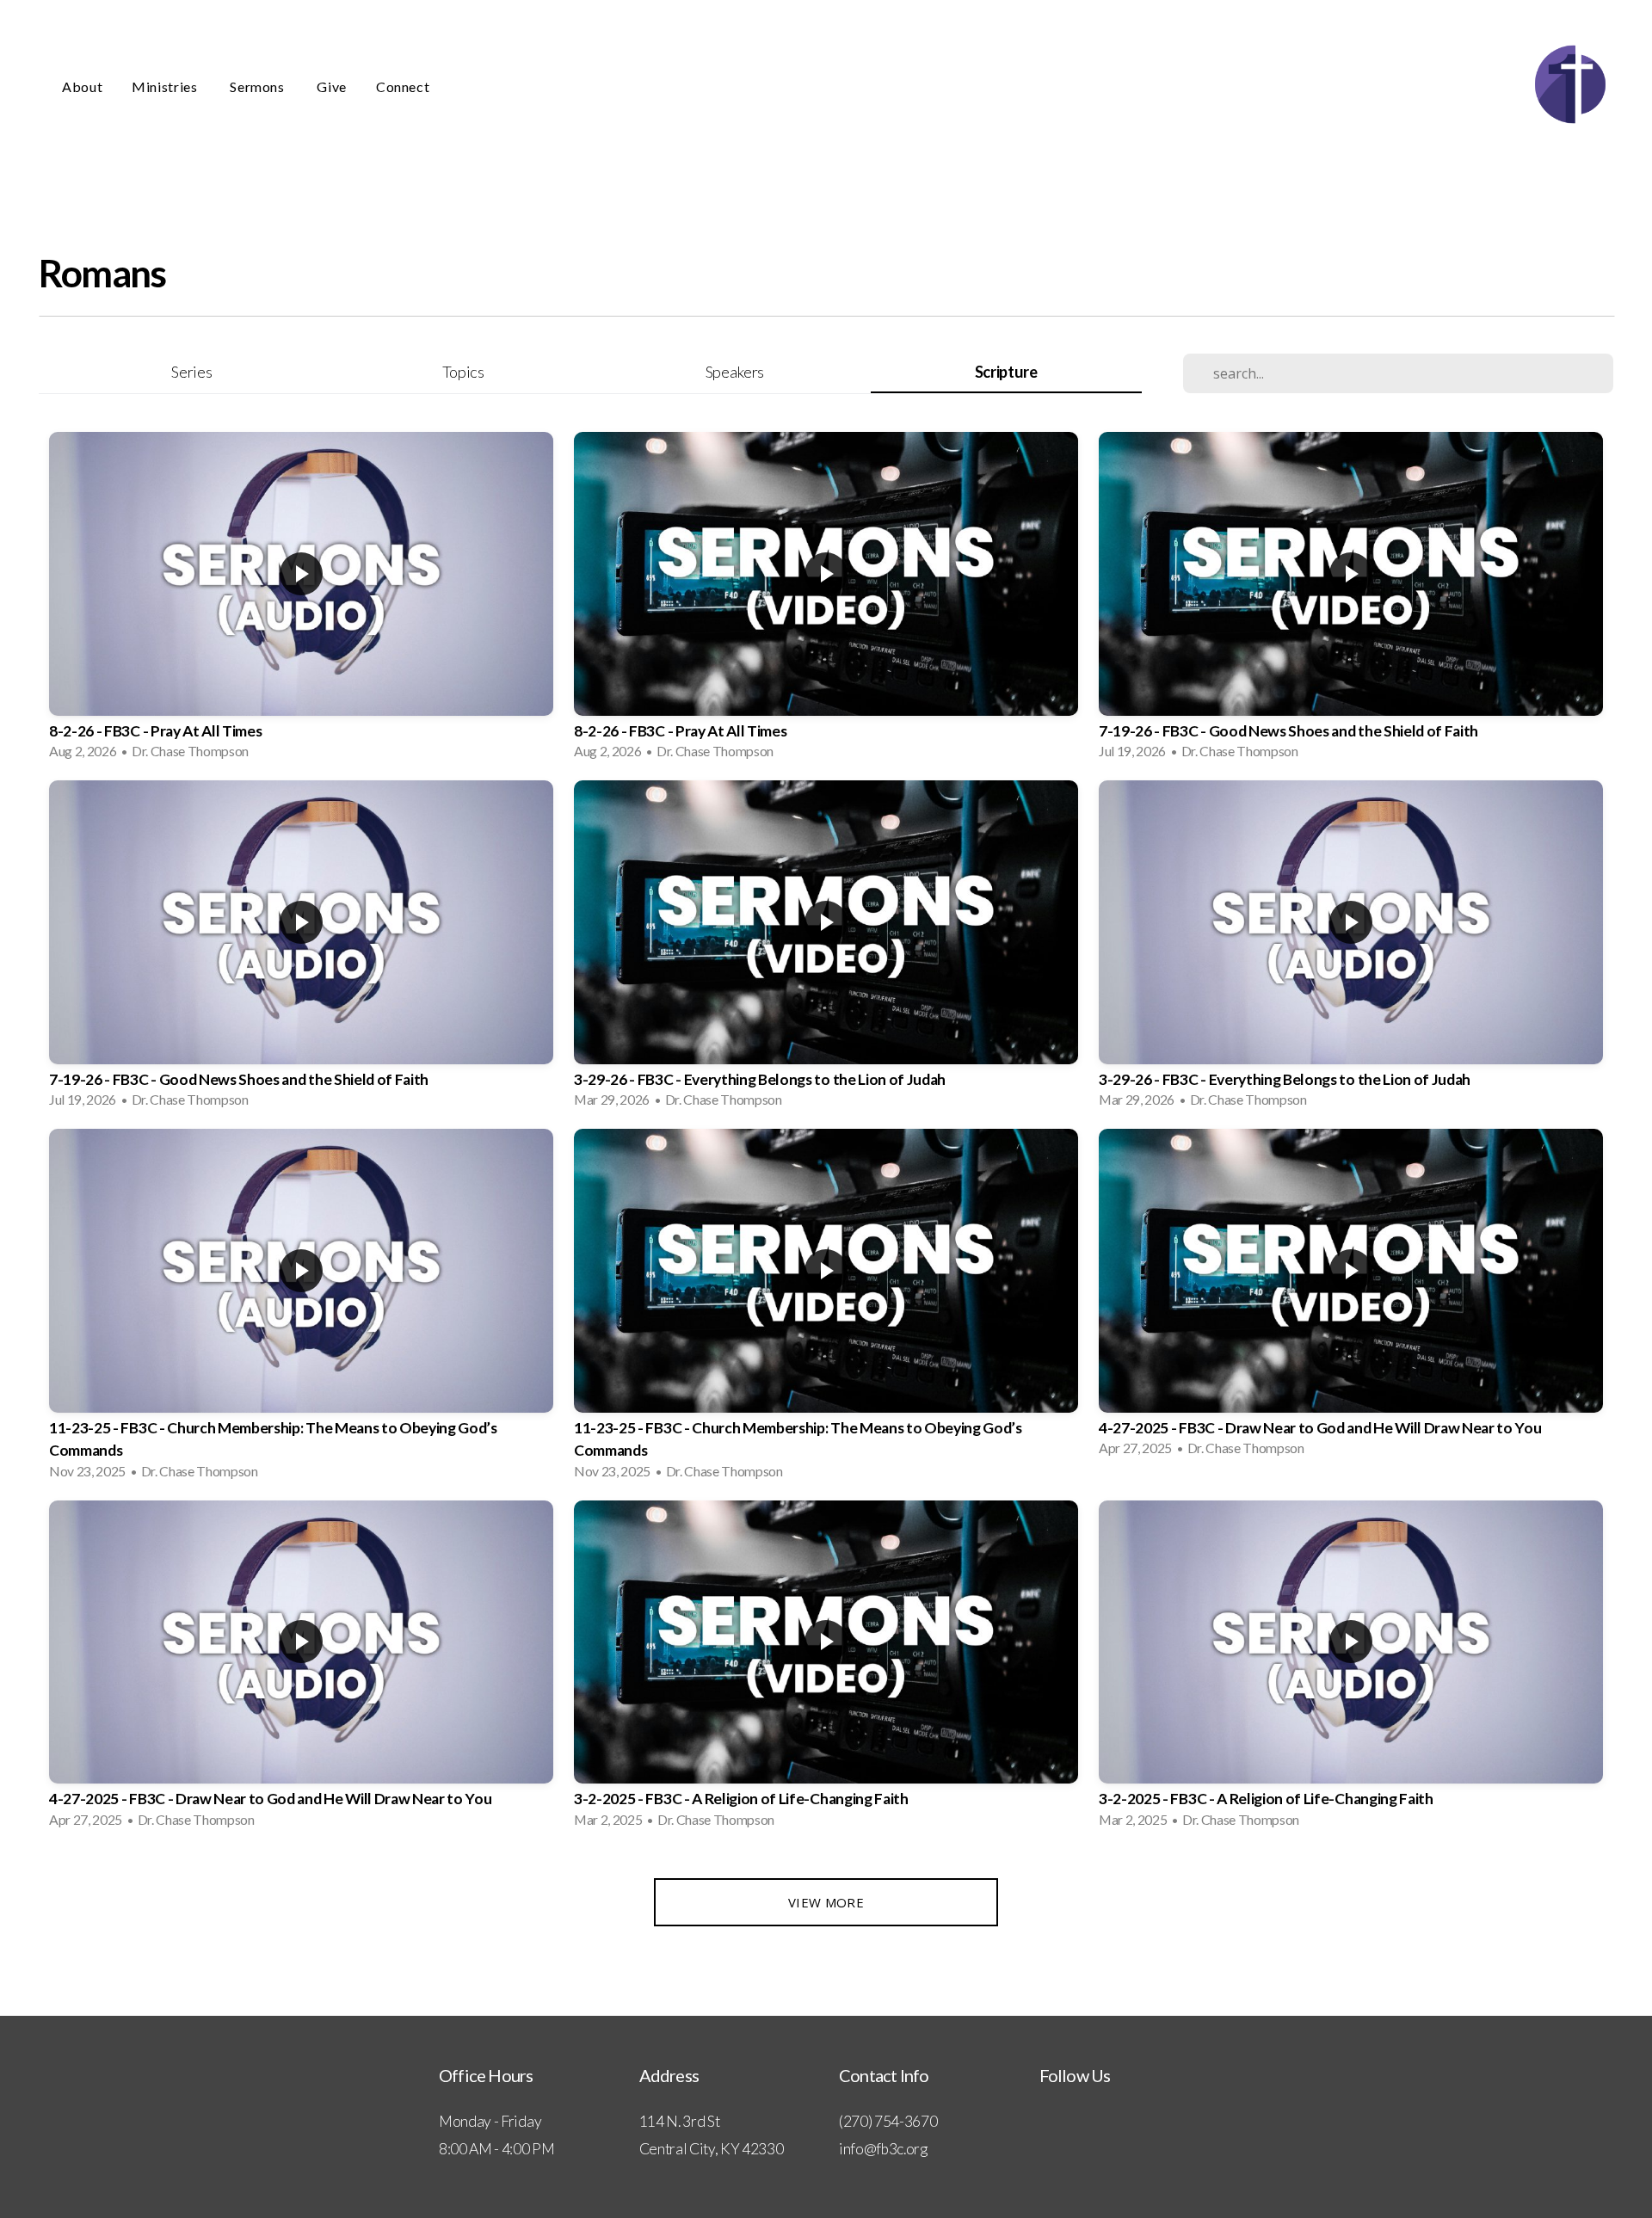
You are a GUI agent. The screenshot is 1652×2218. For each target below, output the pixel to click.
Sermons (259, 86)
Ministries (166, 86)
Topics (463, 372)
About (82, 86)
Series (191, 372)
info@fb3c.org (883, 2149)
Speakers (735, 372)
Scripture (1006, 372)
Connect (403, 86)
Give (332, 86)
